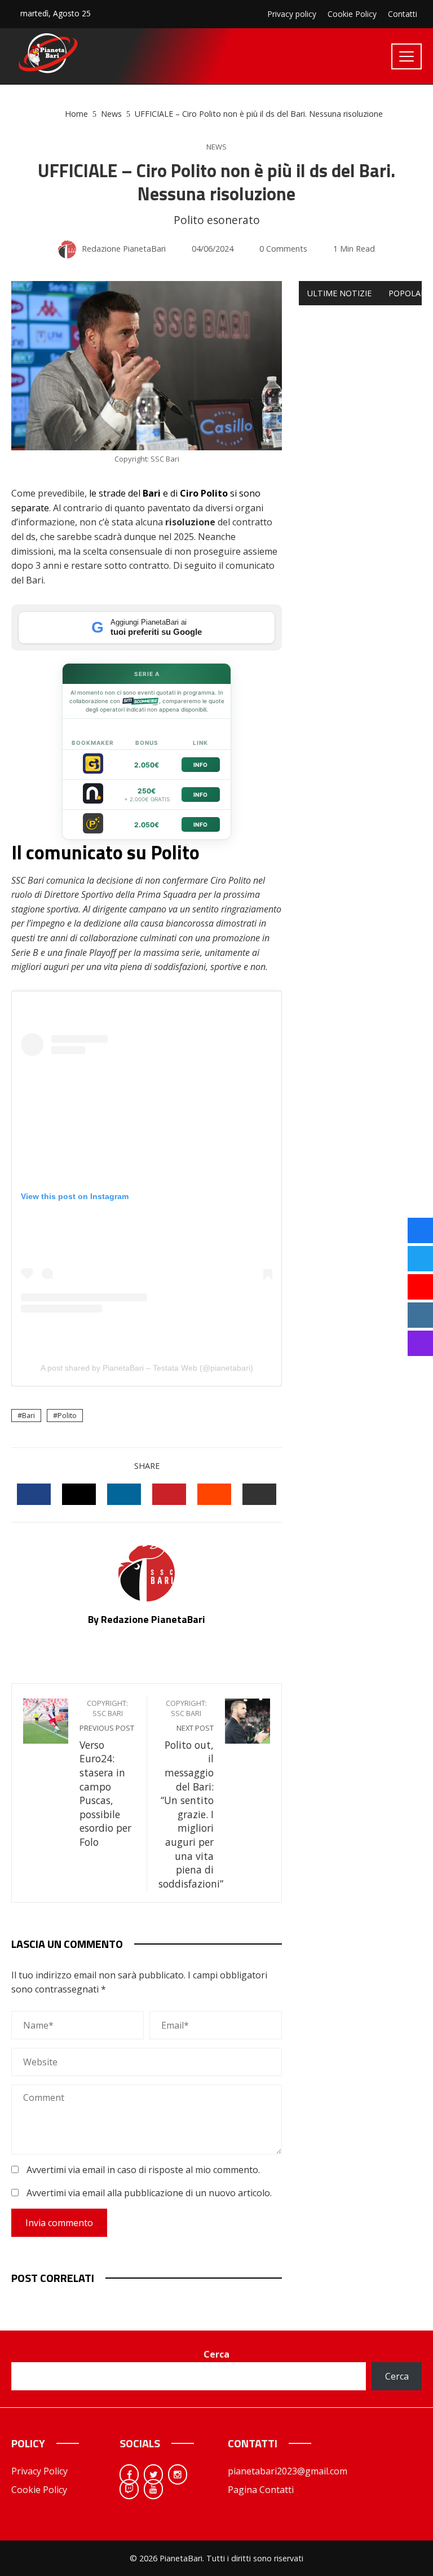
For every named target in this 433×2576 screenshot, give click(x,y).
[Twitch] (129, 2489)
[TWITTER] (79, 1494)
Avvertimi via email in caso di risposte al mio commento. (143, 2170)
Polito (67, 1415)
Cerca (216, 2354)
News (216, 147)
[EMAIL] (259, 1494)
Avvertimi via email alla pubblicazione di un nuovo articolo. (149, 2193)
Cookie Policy (39, 2490)
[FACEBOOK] (34, 1494)
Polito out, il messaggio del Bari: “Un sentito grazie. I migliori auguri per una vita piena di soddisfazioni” (191, 1794)
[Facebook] (129, 2474)
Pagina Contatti (261, 2490)
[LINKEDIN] (124, 1494)
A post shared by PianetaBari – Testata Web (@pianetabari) (147, 1368)
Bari (28, 1415)
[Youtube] (153, 2489)
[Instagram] (178, 2474)
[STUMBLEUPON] (214, 1494)
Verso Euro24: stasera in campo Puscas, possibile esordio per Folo (107, 1774)
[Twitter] (153, 2474)
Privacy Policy (39, 2471)
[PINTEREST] (169, 1494)
